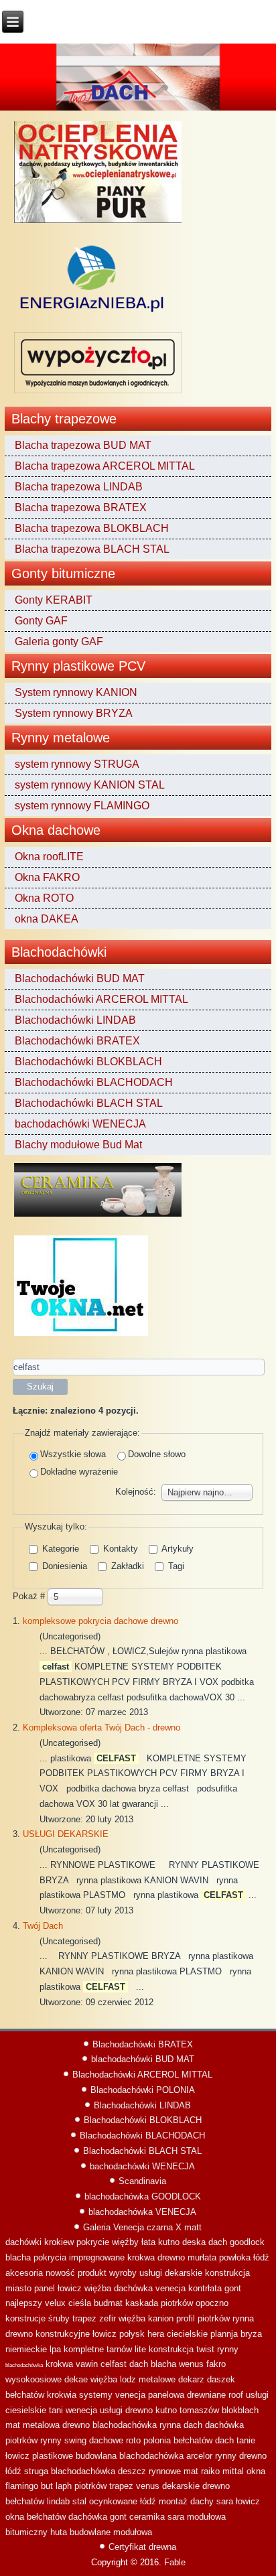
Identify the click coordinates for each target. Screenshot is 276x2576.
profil (186, 2318)
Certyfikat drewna (142, 2547)
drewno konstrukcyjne (48, 2334)
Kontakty (119, 1549)
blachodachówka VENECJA (142, 2212)
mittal (233, 2471)
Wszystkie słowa (73, 1454)
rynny (228, 2349)
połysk (132, 2334)
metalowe (157, 2379)
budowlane (90, 2532)
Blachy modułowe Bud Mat (78, 1145)
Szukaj (40, 1386)
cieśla (80, 2303)
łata (148, 2242)
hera (156, 2334)
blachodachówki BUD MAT (143, 2059)
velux (55, 2303)
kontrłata (205, 2288)
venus (148, 2486)
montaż (173, 2501)
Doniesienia (63, 1566)
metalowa (41, 2425)
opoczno (212, 2303)
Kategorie (59, 1549)
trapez (84, 2318)
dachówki (23, 2242)
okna (256, 2471)
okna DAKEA (47, 919)
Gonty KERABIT (54, 600)
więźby (125, 2242)
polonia (157, 2440)
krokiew (59, 2242)
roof (236, 2395)
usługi (111, 2410)
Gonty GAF (41, 621)
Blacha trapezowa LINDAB (79, 487)
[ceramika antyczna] (98, 1216)
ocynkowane (113, 2501)
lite (140, 2349)
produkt (92, 2273)
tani (56, 2410)
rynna (243, 2318)
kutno (169, 2242)
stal (79, 2501)
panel (45, 2288)
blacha (18, 2257)
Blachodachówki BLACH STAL (89, 1103)
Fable (175, 2562)
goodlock (247, 2242)
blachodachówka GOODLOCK (143, 2196)
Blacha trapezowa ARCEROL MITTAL (105, 466)
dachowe (106, 2440)
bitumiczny (26, 2532)
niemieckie (26, 2349)
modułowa (206, 2517)
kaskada (142, 2303)
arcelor (199, 2456)
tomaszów (199, 2410)
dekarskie (181, 2486)
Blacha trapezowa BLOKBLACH (92, 528)
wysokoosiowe (33, 2379)
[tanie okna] (81, 1336)
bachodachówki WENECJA (80, 1124)
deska (194, 2242)
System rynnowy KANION (76, 692)
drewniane (206, 2395)
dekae (76, 2379)
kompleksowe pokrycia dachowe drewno (100, 1621)
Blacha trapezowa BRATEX (81, 507)
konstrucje (25, 2318)
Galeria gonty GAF (59, 641)
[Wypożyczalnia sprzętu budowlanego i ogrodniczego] (98, 393)
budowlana (96, 2456)
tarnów (119, 2349)
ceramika (147, 2517)
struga (36, 2471)
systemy (96, 2395)
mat (13, 2425)
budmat (108, 2303)
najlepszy (24, 2303)
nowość (60, 2273)
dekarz (191, 2379)
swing (75, 2440)
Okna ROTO (44, 898)
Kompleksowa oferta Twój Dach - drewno (101, 1727)
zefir (108, 2318)
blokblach (240, 2410)
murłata (202, 2257)
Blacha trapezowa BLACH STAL (92, 549)
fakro (216, 2364)
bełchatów (25, 2395)
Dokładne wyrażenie (79, 1472)
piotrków (177, 2303)
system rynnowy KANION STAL (90, 785)
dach (218, 2242)
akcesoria (24, 2273)
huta (59, 2532)
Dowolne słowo (157, 1454)
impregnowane (97, 2257)
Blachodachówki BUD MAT (80, 978)
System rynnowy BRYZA (74, 713)
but (47, 2486)
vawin (87, 2364)
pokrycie (93, 2242)
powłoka (235, 2257)
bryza (251, 2334)
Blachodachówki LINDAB (75, 1020)
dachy (202, 2501)
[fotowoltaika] (92, 313)
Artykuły (177, 1549)
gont (233, 2288)
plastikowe (53, 2456)
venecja (170, 2288)
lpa (55, 2349)
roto (133, 2440)
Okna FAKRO (47, 877)
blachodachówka (24, 2365)
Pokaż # (30, 1596)
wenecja (81, 2410)
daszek (221, 2379)
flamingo (22, 2486)
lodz (128, 2379)
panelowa (166, 2395)
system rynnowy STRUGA (77, 764)
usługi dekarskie (171, 2273)
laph (64, 2486)
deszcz (132, 2471)
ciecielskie (187, 2334)
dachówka (133, 2288)
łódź (261, 2257)
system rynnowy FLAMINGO (82, 806)
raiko (210, 2471)
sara (225, 2501)
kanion (161, 2318)
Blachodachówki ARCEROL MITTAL (101, 999)
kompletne (84, 2349)
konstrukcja (227, 2273)
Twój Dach (43, 1926)
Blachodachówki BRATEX (77, 1041)
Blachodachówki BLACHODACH (94, 1082)
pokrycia (50, 2257)
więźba (98, 2288)
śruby (59, 2318)
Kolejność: (136, 1492)
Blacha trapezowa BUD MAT (83, 445)
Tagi (175, 1566)
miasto (18, 2288)
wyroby (123, 2273)
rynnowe (165, 2471)
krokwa (141, 2257)
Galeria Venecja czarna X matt (142, 2227)
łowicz (70, 2288)
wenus (191, 2364)
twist (205, 2349)
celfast (114, 2364)
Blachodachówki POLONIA (143, 2090)
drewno (171, 2257)
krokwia (62, 2395)
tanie (246, 2440)
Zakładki (126, 1566)
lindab (58, 2501)
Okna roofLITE (49, 857)
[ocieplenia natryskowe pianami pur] (98, 223)
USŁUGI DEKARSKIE (66, 1834)
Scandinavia (142, 2181)
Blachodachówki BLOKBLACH (88, 1062)
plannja (224, 2334)
